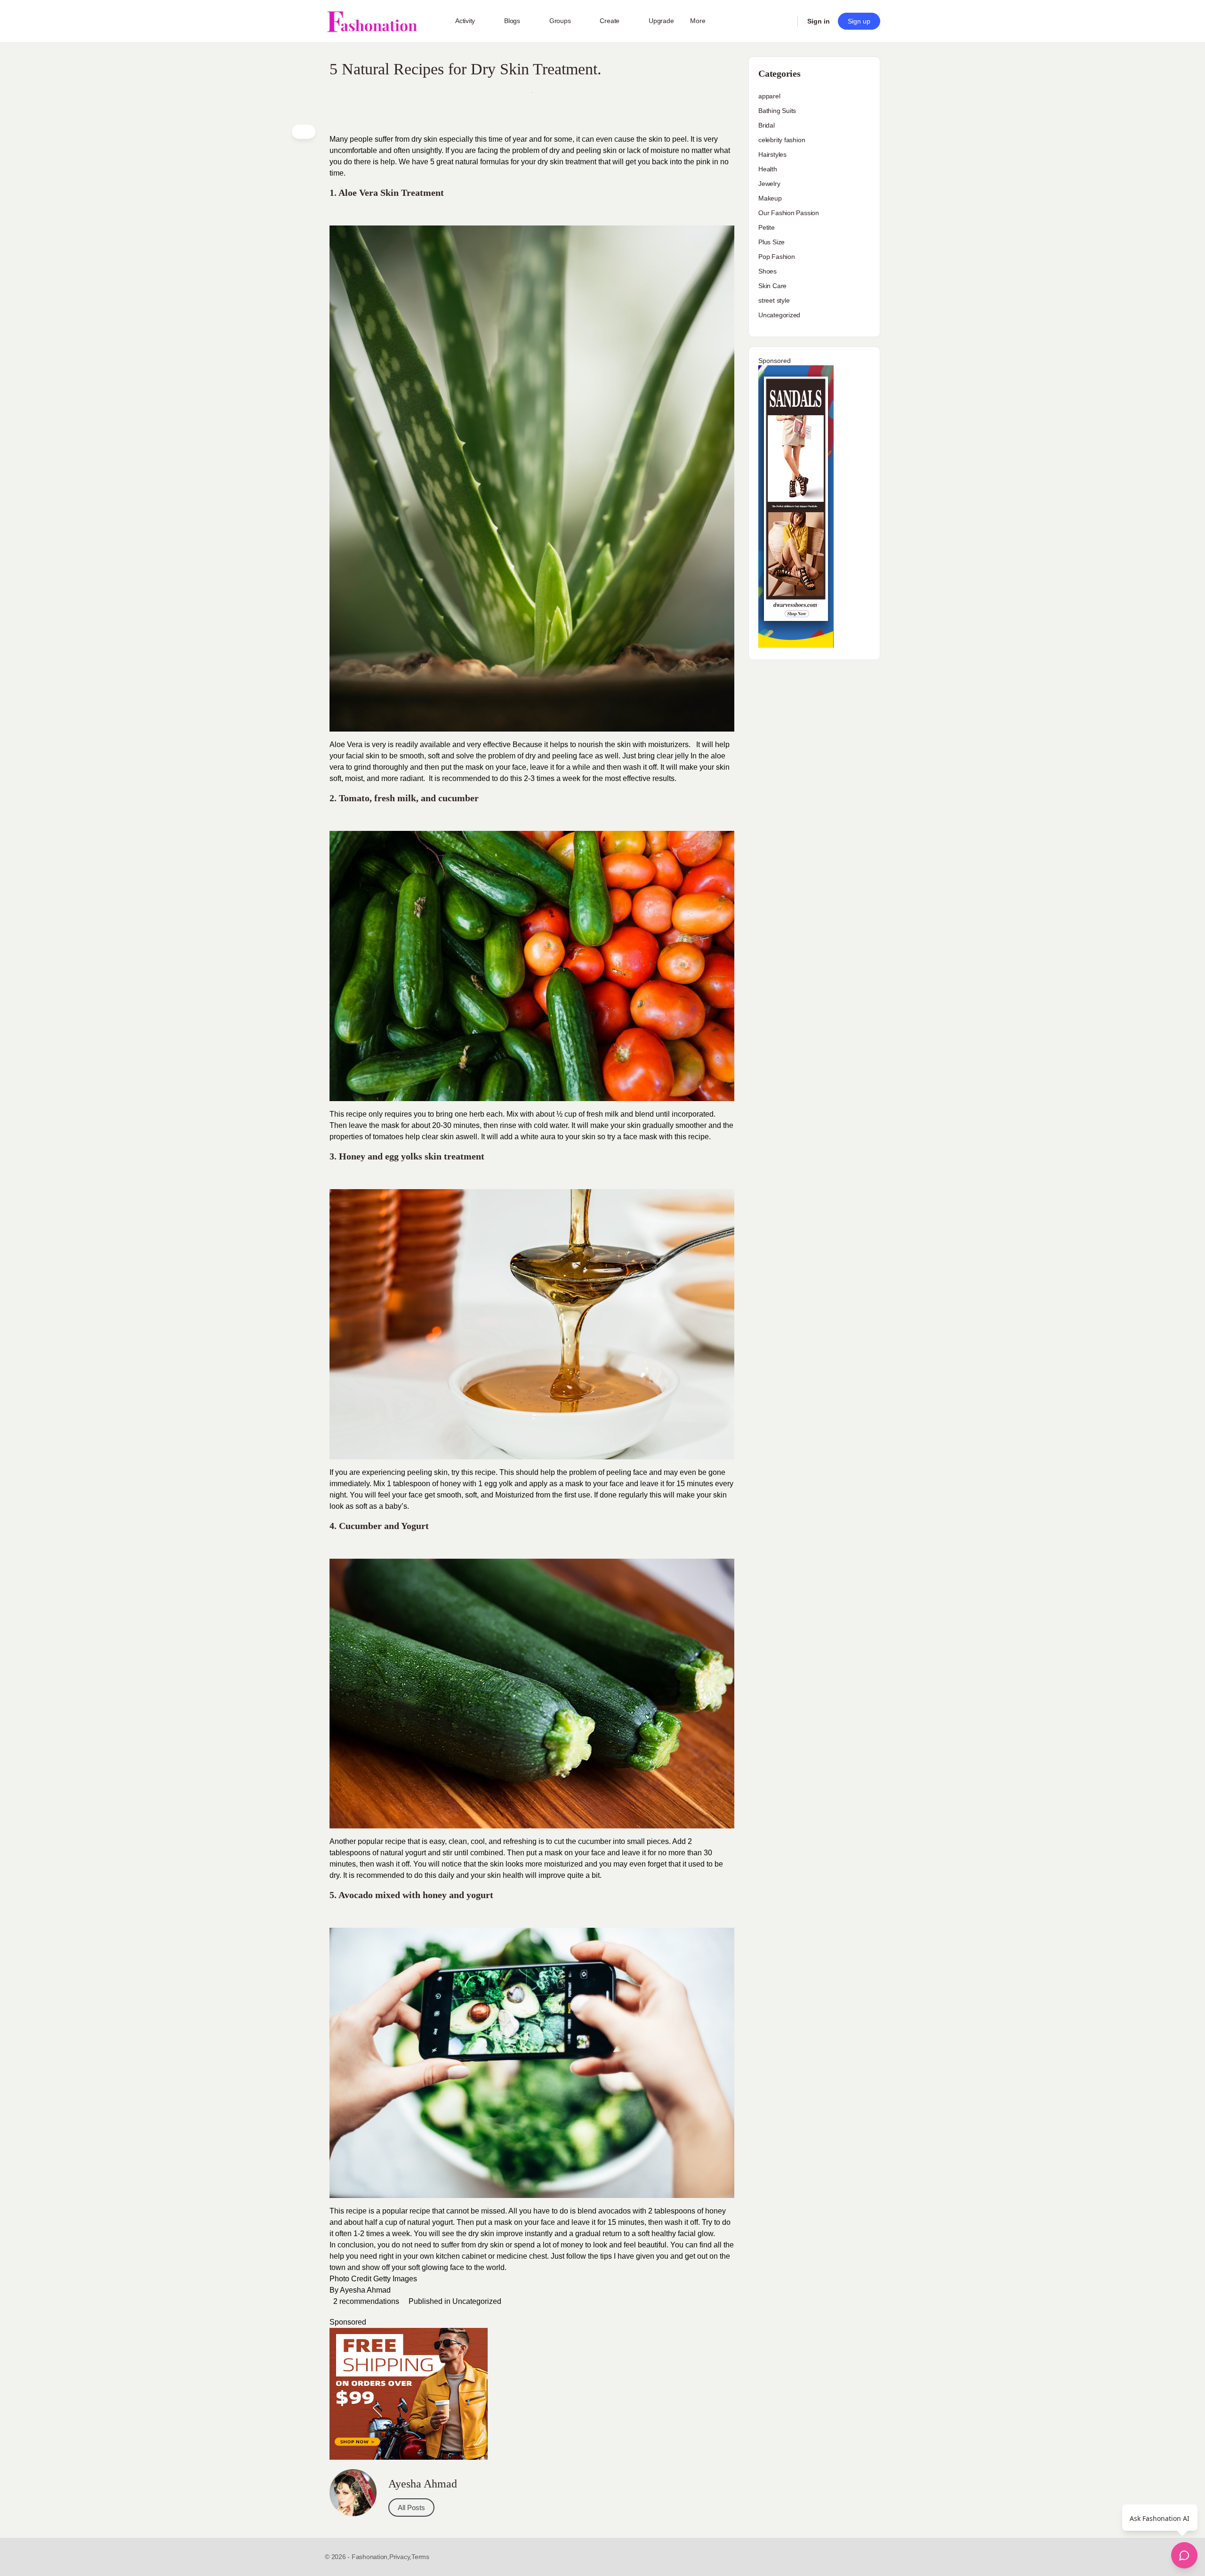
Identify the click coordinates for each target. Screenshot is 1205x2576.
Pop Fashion (777, 257)
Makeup (770, 198)
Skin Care (772, 286)
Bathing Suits (777, 111)
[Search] (784, 21)
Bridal (767, 125)
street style (774, 300)
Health (768, 169)
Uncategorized (477, 2301)
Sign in (819, 21)
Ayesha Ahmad (365, 2290)
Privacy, (400, 2557)
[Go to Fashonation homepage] (372, 21)
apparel (769, 96)
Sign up (859, 21)
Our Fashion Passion (789, 213)
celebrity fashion (782, 140)
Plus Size (771, 242)
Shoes (767, 271)
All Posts (411, 2508)
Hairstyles (772, 154)
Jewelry (769, 184)
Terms (420, 2557)
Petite (767, 227)
